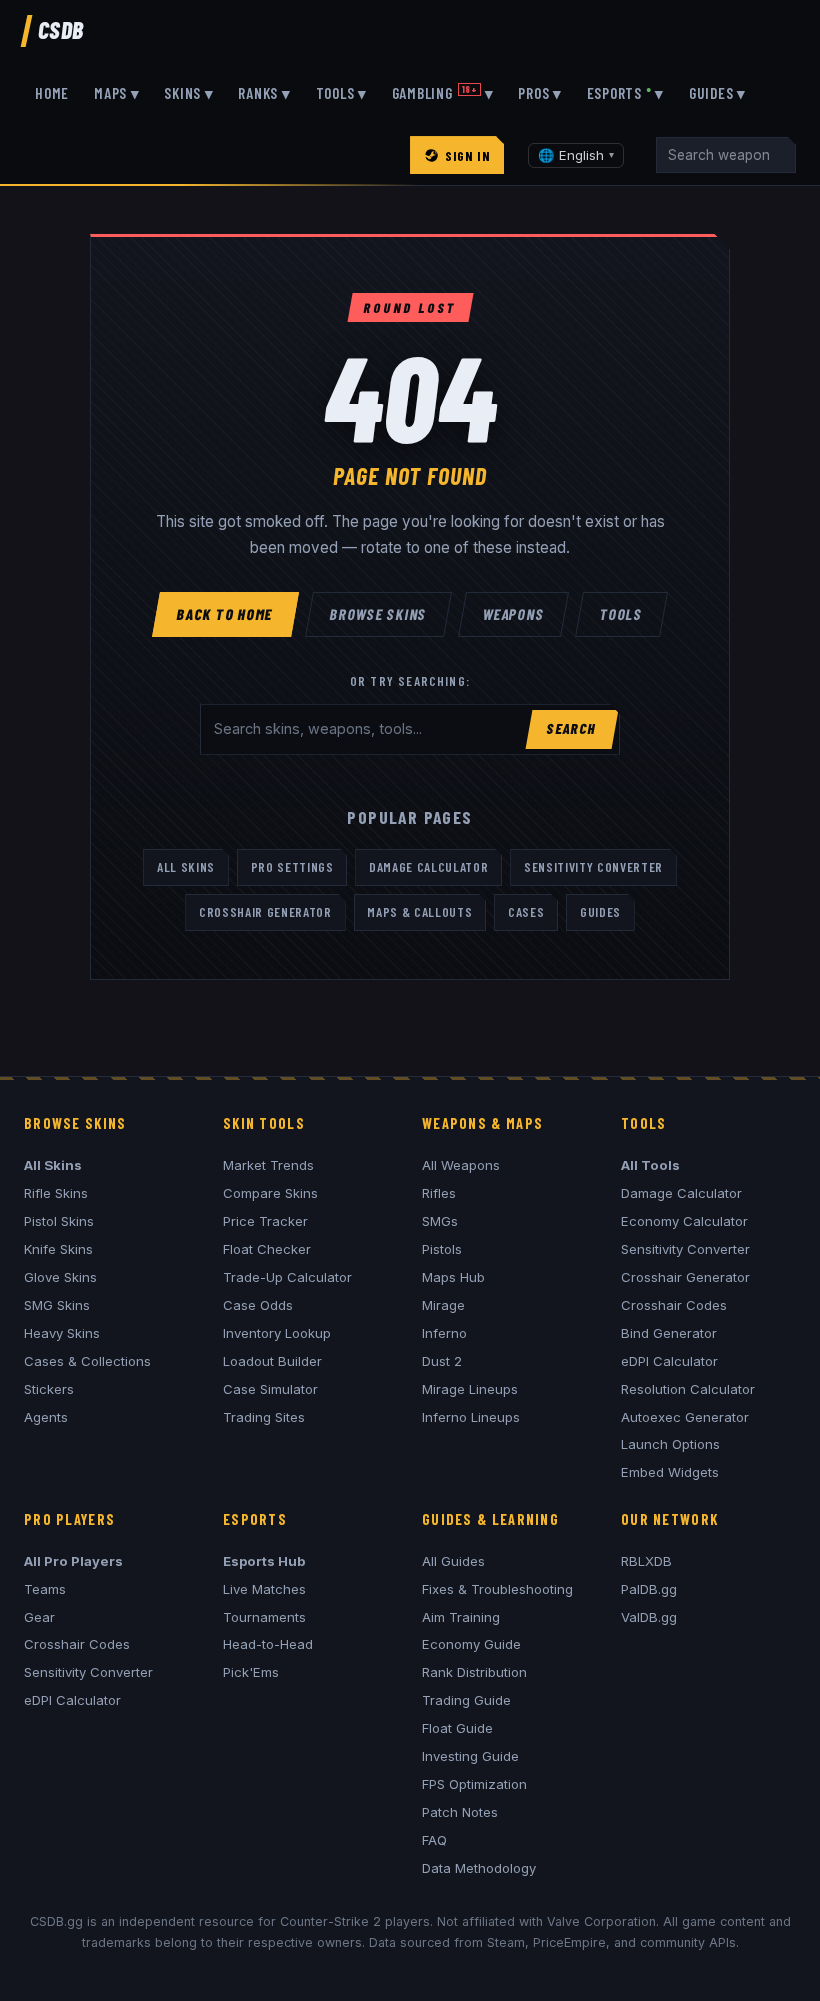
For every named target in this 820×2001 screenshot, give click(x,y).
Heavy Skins (62, 1333)
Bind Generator (669, 1333)
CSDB (61, 29)
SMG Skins (57, 1305)
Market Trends (268, 1165)
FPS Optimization (474, 1784)
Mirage (443, 1305)
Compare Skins (270, 1193)
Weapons (513, 614)
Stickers (49, 1389)
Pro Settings (292, 867)
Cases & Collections (87, 1361)
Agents (46, 1417)
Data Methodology (479, 1868)
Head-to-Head (268, 1644)
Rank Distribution (474, 1672)
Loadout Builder (272, 1361)
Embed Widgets (670, 1472)
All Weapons (461, 1165)
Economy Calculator (684, 1221)
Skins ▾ (188, 93)
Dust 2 (442, 1361)
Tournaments (264, 1617)
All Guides (453, 1561)
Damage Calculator (428, 867)
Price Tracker (265, 1221)
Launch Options (670, 1444)
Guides (600, 912)
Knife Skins (58, 1249)
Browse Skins (379, 614)
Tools (621, 614)
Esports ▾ (625, 93)
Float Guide (457, 1728)
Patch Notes (460, 1812)
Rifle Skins (56, 1193)
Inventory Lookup (277, 1333)
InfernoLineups (471, 1417)
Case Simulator (270, 1389)
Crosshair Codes (674, 1305)
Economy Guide (471, 1644)
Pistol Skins (59, 1221)
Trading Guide (466, 1700)
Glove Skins (60, 1277)
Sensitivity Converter (593, 867)
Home (52, 93)
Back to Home (226, 614)
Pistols (442, 1249)
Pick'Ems (251, 1672)
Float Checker (267, 1249)
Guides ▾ (717, 93)
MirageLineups (470, 1389)
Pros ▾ (540, 93)
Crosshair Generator (265, 912)
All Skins (186, 867)
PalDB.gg (649, 1589)
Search (571, 728)
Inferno (444, 1333)
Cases (526, 912)
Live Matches (264, 1589)
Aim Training (461, 1617)
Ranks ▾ (264, 93)
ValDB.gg (649, 1617)
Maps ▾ (117, 93)
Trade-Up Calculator (287, 1277)
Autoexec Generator (685, 1417)
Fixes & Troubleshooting (497, 1589)
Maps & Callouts (419, 912)
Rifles (439, 1193)
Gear (39, 1617)
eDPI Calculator (669, 1361)
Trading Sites (264, 1417)
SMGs (440, 1221)
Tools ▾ (341, 93)
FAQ (434, 1840)
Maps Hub (453, 1277)
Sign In (467, 155)
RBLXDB (646, 1561)
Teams (45, 1589)
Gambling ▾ (443, 93)
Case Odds (258, 1305)
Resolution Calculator (688, 1389)
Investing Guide (470, 1756)
